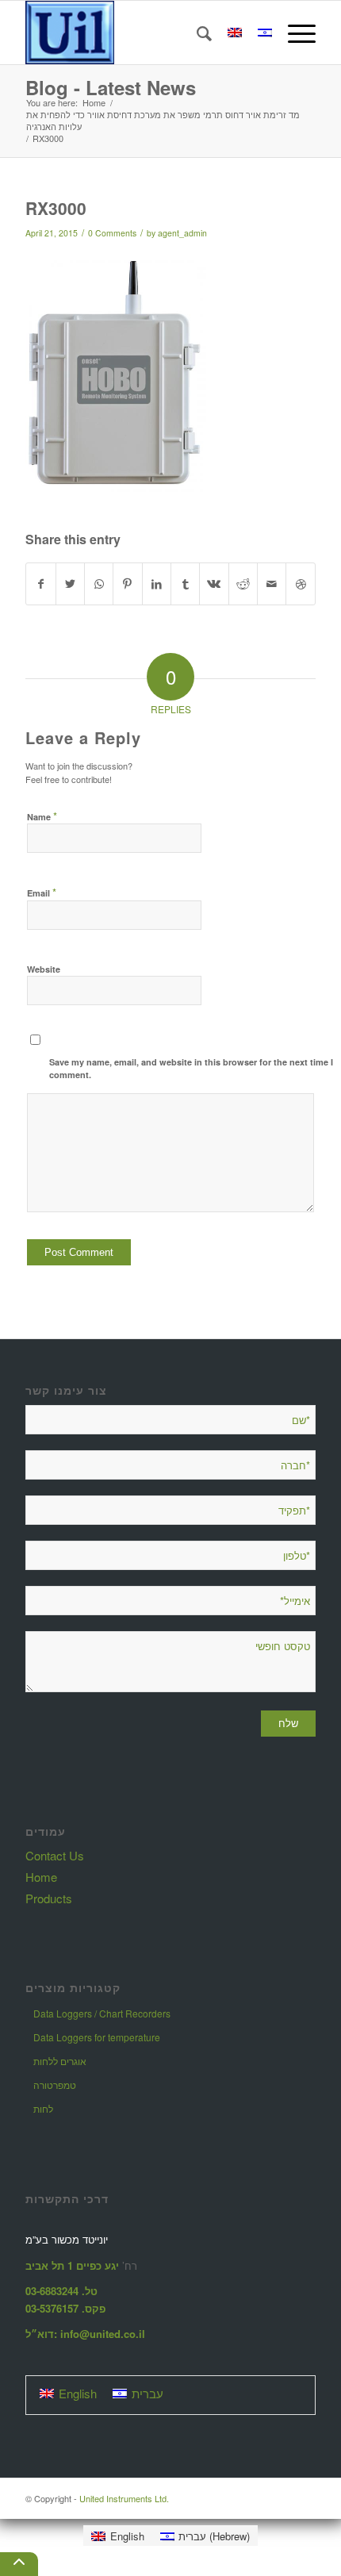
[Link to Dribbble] (300, 584)
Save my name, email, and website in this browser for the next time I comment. (191, 1069)
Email (42, 892)
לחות (43, 2108)
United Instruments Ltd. (124, 2498)
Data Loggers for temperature (97, 2037)
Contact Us (55, 1855)
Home (41, 1877)
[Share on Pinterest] (127, 584)
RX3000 (56, 208)
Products (49, 1898)
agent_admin (182, 233)
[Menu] (294, 33)
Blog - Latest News (111, 87)
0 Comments (112, 233)
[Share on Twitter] (70, 584)
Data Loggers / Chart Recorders (102, 2013)
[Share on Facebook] (40, 584)
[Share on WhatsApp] (99, 584)
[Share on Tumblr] (185, 584)
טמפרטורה (55, 2085)
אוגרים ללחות (60, 2061)
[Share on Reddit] (243, 584)
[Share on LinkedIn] (157, 584)
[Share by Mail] (272, 584)
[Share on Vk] (214, 584)
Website (44, 969)
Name (42, 816)
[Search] (196, 33)
